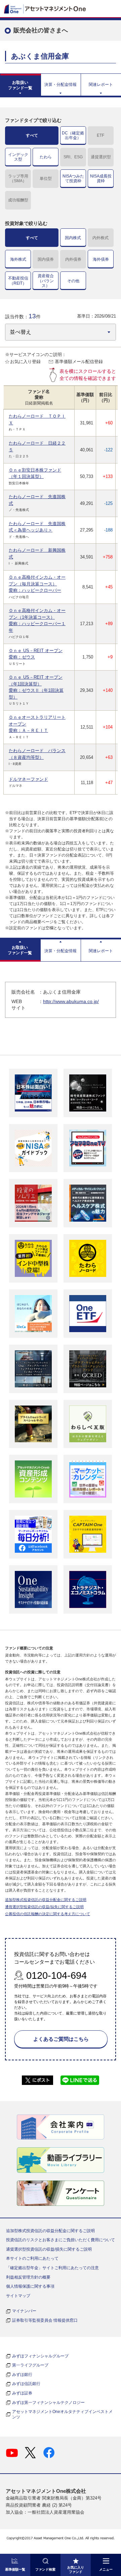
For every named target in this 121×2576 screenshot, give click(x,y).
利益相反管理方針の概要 (28, 2277)
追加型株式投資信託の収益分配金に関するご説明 (46, 1900)
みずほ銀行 (22, 2375)
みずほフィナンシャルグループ (40, 2356)
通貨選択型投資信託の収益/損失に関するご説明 (44, 1907)
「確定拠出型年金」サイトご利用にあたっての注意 (52, 2268)
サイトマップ (18, 2296)
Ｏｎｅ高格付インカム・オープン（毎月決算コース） (37, 584)
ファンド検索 (45, 2569)
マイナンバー (24, 2311)
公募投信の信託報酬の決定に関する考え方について (48, 1914)
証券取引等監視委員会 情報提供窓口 (45, 2320)
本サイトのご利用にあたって (32, 2258)
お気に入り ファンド (76, 2570)
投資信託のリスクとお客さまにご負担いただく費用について (61, 2240)
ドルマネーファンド (28, 779)
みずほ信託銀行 (26, 2384)
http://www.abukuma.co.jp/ (71, 1001)
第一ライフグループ (30, 2365)
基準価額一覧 (15, 2569)
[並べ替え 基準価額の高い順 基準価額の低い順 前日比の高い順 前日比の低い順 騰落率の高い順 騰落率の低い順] (61, 332)
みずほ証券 (22, 2393)
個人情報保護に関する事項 (30, 2286)
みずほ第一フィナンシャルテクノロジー (48, 2403)
